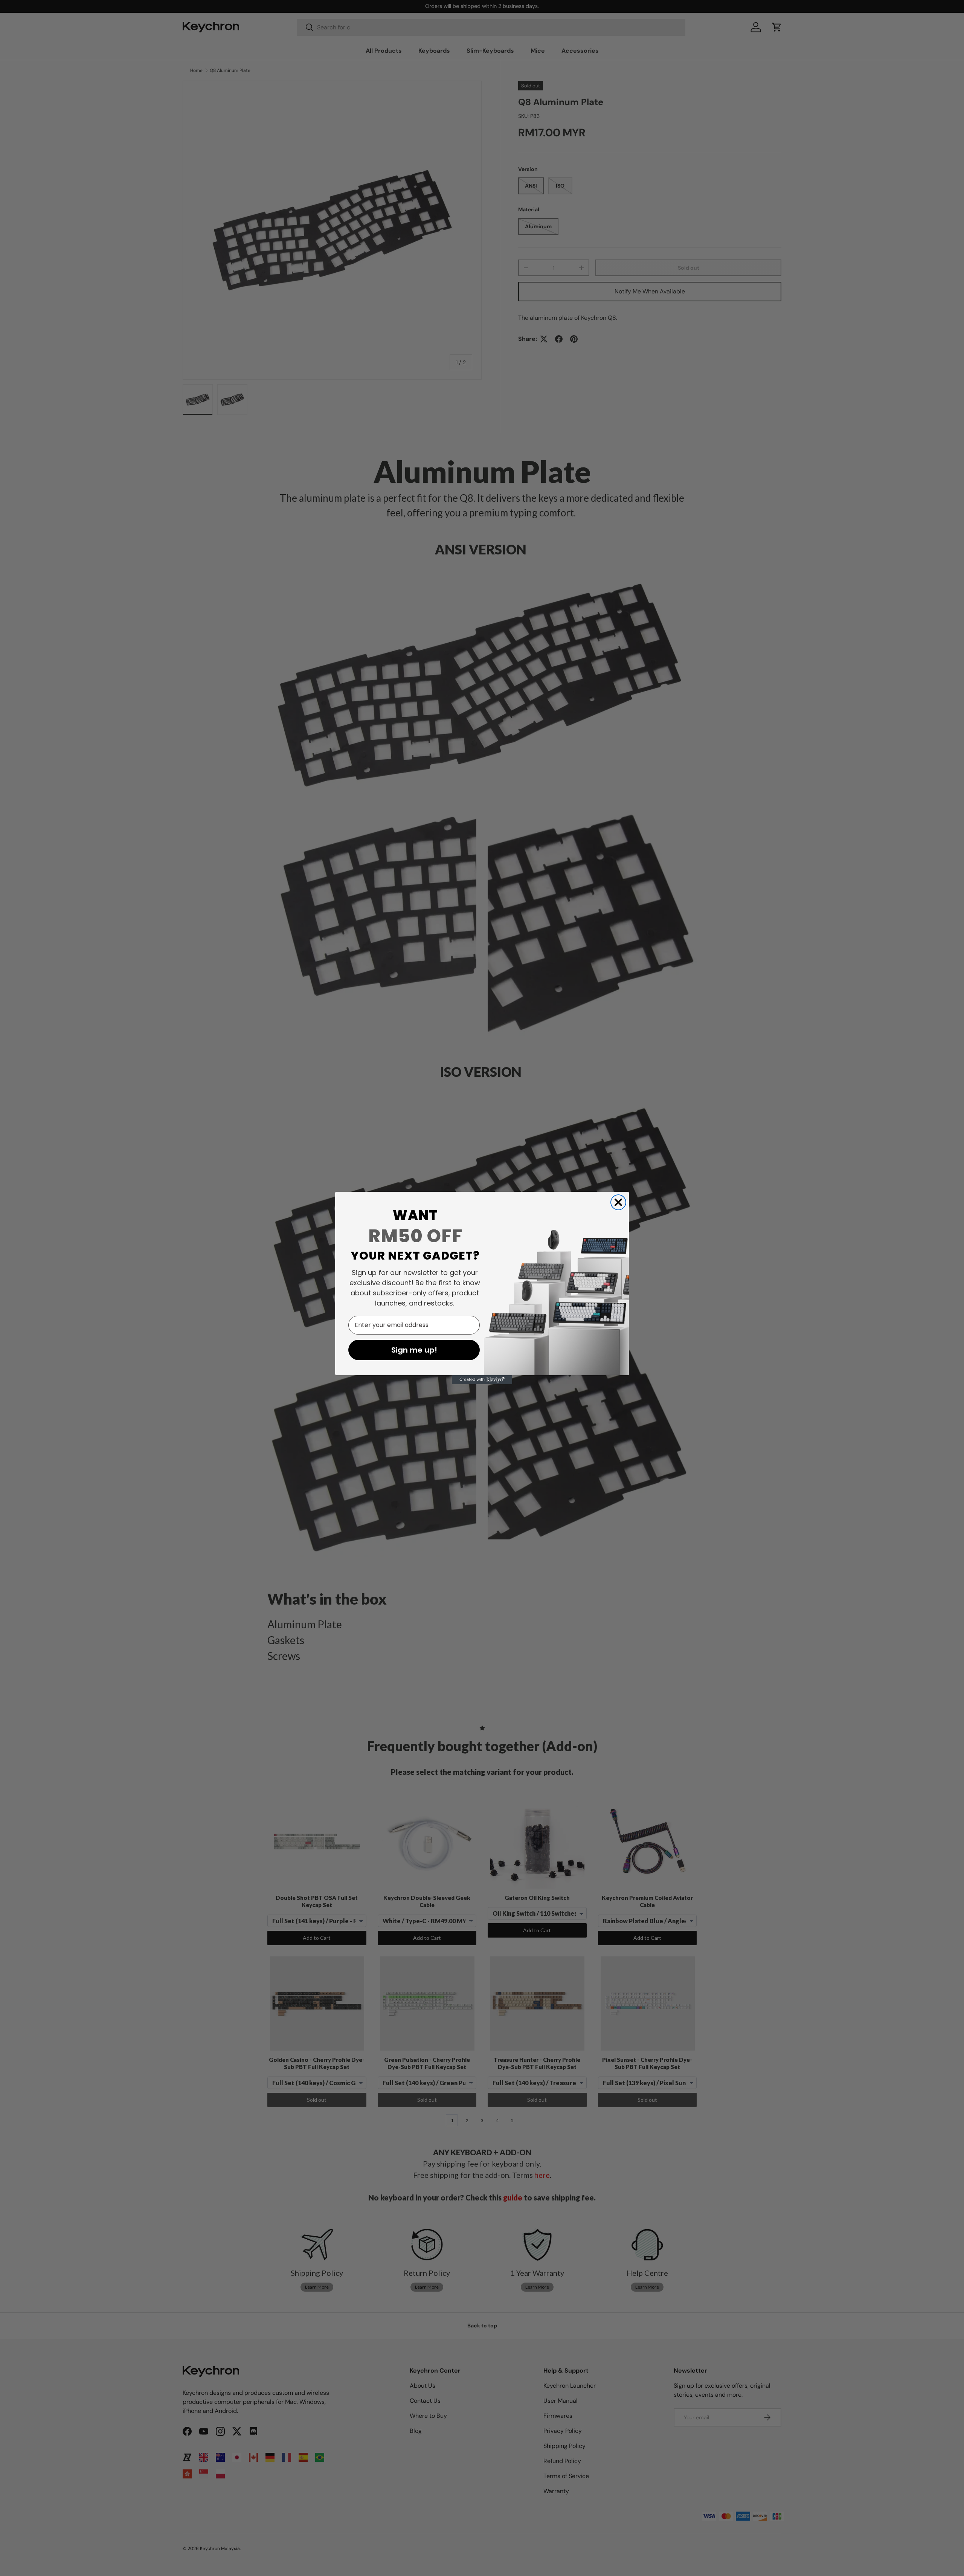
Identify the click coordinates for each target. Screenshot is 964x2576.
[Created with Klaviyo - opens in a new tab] (482, 1380)
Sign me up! (414, 1350)
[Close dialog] (618, 1202)
